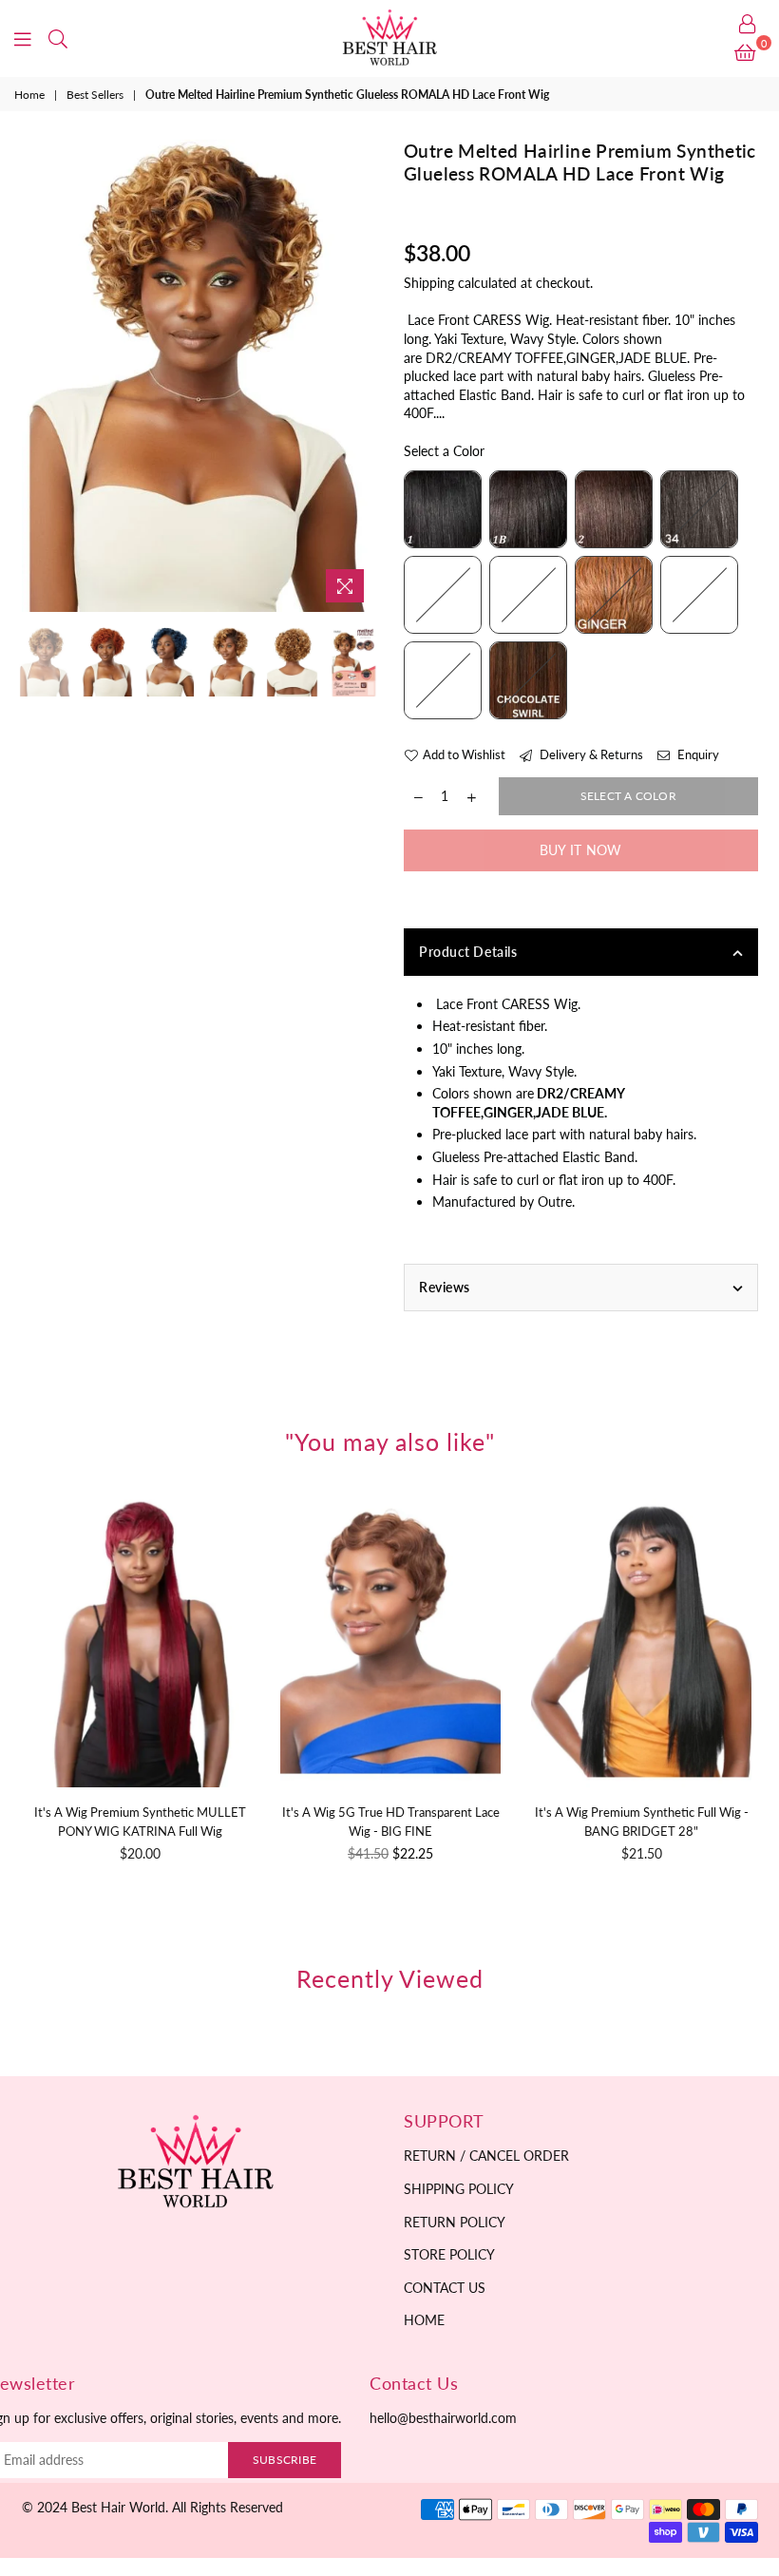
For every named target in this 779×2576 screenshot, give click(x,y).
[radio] (443, 509)
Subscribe (285, 2460)
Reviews (445, 1287)
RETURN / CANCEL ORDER (486, 2156)
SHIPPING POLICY (459, 2189)
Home (29, 95)
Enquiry (697, 754)
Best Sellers (95, 95)
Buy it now (581, 850)
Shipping (429, 283)
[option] (199, 376)
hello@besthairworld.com (443, 2418)
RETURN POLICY (455, 2222)
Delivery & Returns (590, 754)
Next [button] (359, 376)
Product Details (468, 952)
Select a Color (444, 451)
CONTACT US (445, 2288)
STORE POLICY (449, 2254)
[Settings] (748, 24)
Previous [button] (38, 376)
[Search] (58, 38)
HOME (424, 2320)
